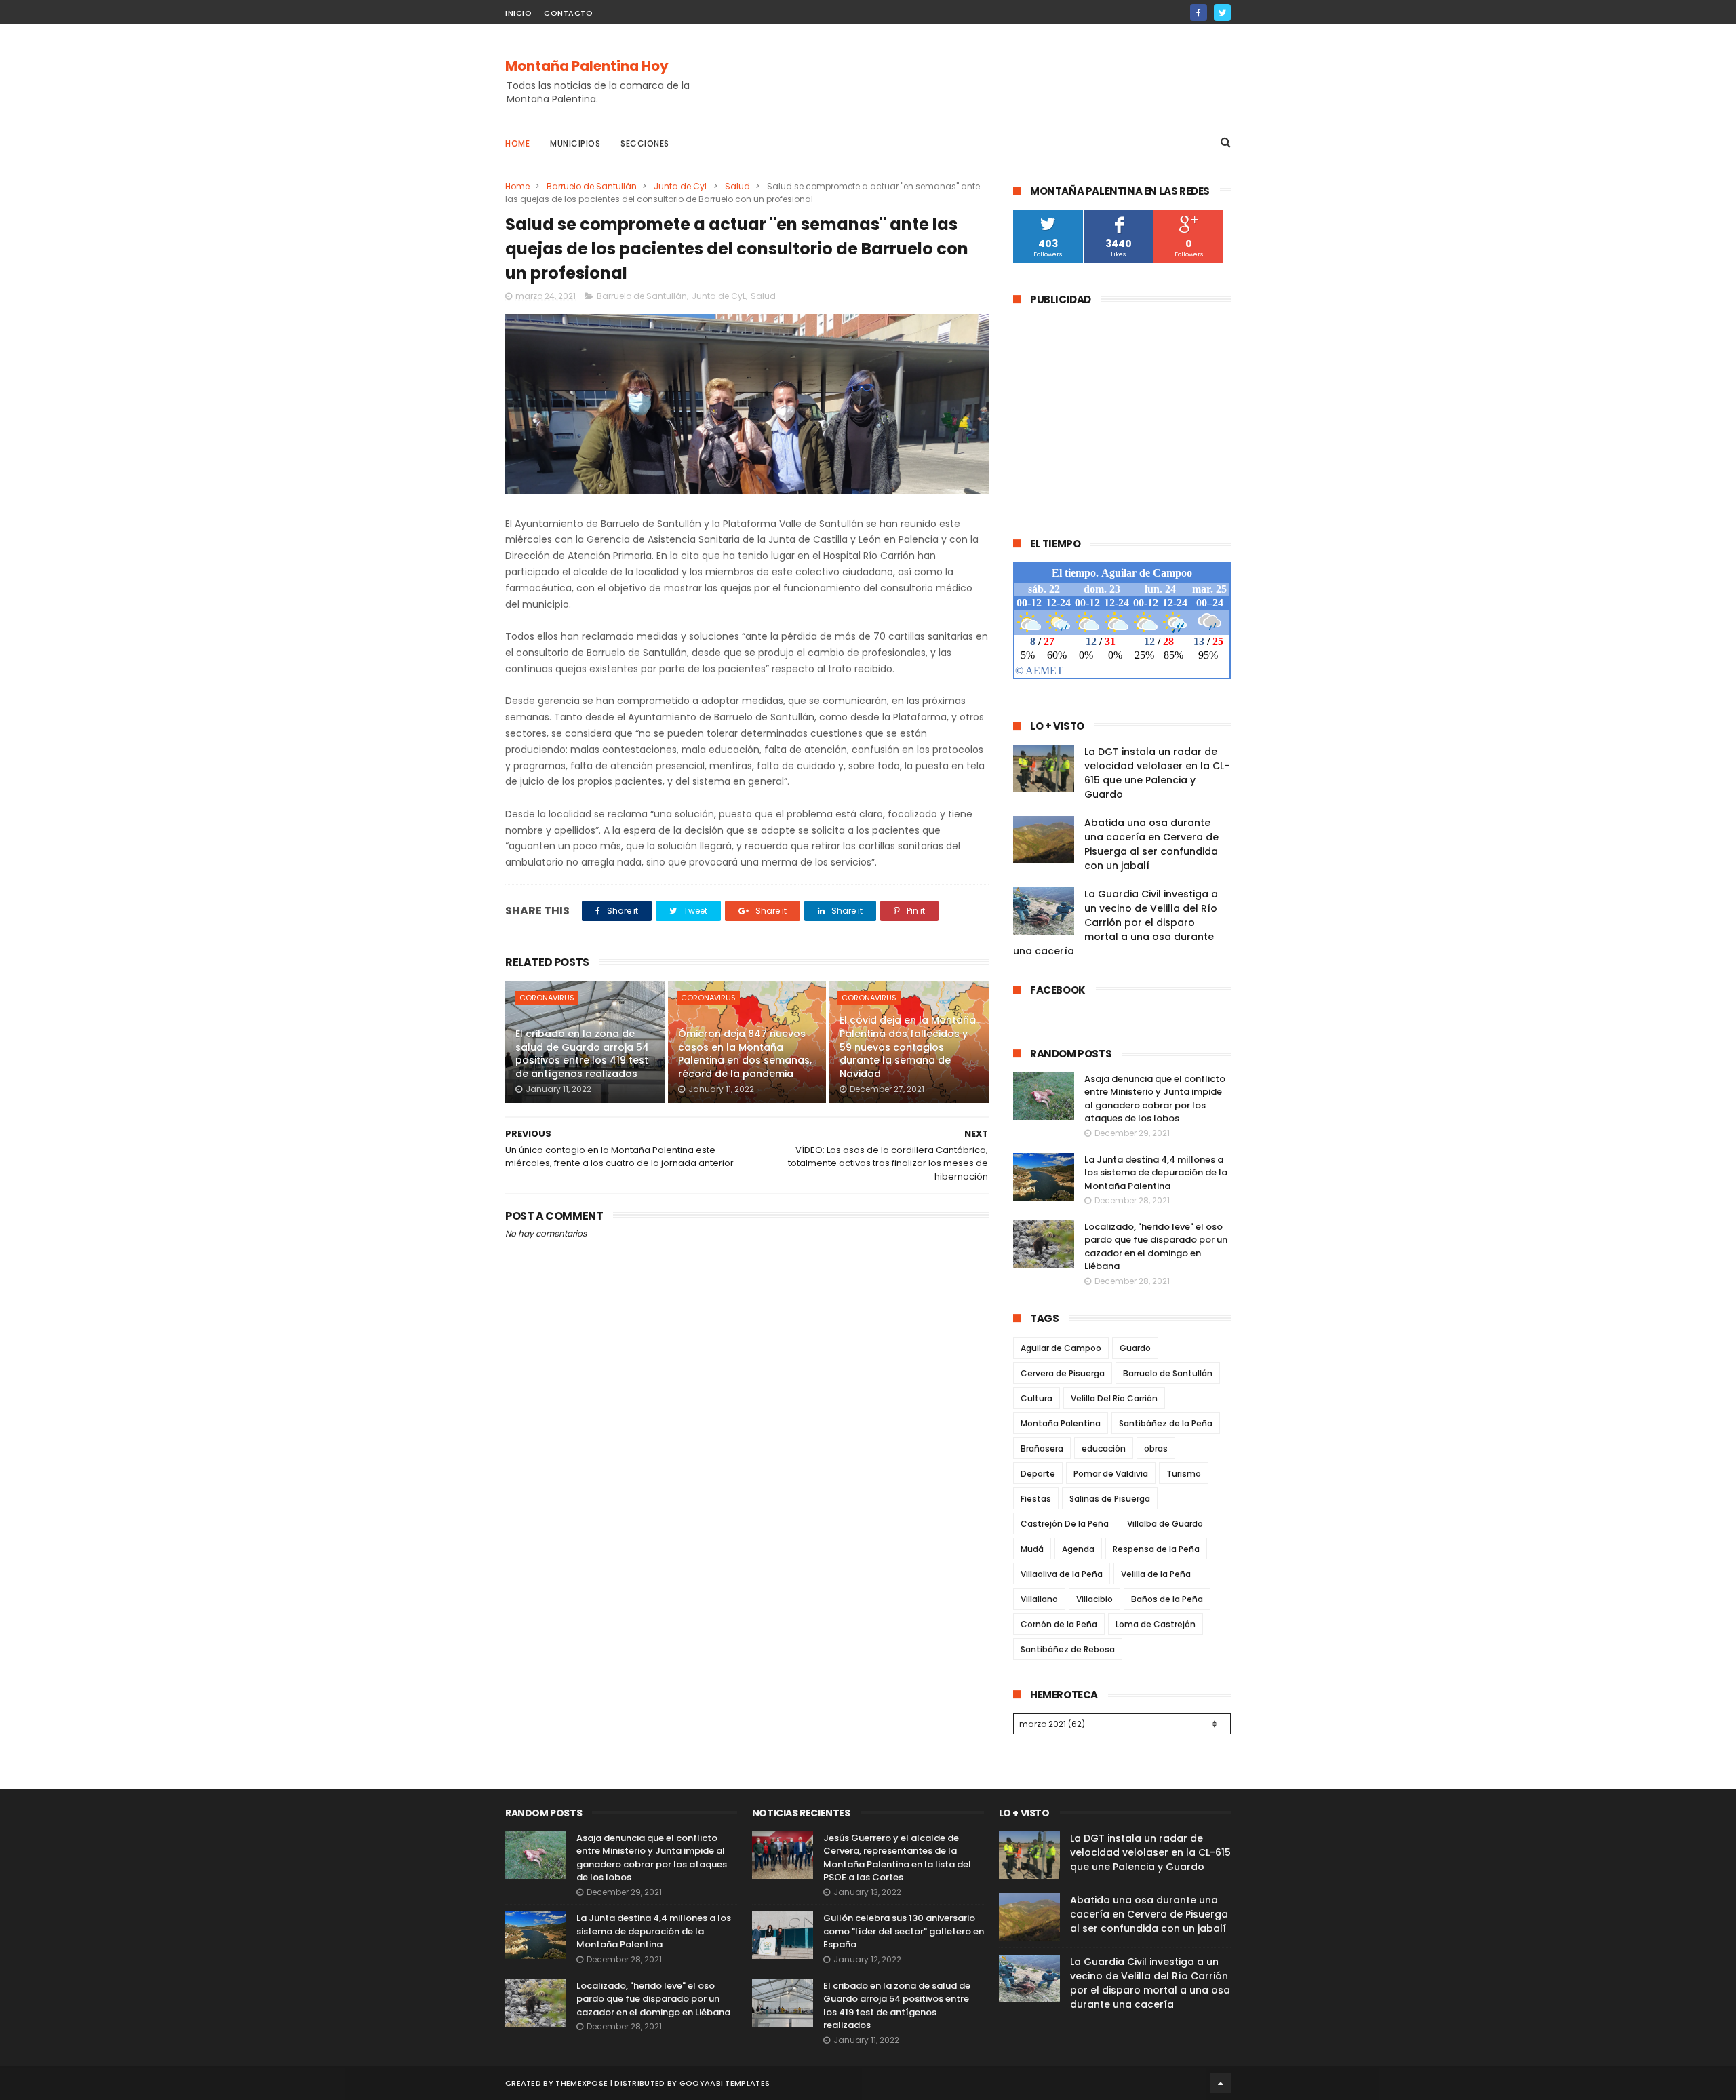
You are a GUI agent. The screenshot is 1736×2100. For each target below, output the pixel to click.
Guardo (1135, 1348)
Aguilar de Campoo (1061, 1348)
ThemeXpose (581, 2083)
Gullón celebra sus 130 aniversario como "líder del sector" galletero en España (904, 1931)
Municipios (575, 143)
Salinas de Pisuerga (1110, 1499)
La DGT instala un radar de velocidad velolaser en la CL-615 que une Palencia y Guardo (1157, 773)
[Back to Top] (1221, 2083)
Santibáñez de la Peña (1166, 1423)
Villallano (1039, 1599)
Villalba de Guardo (1165, 1524)
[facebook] (1199, 13)
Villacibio (1094, 1599)
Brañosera (1042, 1448)
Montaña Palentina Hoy (587, 66)
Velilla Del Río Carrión (1114, 1398)
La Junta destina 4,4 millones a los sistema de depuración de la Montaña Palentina (1156, 1173)
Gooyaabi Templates (725, 2083)
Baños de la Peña (1167, 1599)
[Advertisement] (984, 75)
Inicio (518, 13)
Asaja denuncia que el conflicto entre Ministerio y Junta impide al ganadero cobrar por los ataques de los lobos (1155, 1099)
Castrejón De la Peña (1065, 1524)
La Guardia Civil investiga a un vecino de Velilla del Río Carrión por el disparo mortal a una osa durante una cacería (1116, 922)
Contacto (568, 13)
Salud (737, 186)
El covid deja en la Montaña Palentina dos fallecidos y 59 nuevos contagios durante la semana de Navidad (908, 1047)
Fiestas (1036, 1499)
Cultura (1037, 1398)
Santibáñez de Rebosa (1068, 1649)
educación (1104, 1448)
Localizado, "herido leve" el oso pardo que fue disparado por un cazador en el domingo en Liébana (1156, 1247)
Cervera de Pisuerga (1063, 1373)
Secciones (645, 143)
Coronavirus (547, 998)
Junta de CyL (681, 186)
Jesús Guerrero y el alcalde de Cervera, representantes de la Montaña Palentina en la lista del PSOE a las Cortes (897, 1858)
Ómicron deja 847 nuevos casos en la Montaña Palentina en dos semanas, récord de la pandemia (745, 1054)
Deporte (1038, 1474)
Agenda (1078, 1549)
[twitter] (1222, 13)
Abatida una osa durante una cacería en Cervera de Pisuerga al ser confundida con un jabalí (1151, 844)
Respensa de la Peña (1156, 1549)
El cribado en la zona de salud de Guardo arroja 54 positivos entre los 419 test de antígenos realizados (582, 1054)
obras (1156, 1448)
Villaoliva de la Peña (1062, 1574)
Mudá (1032, 1549)
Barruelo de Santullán (592, 186)
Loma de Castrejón (1156, 1624)
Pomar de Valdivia (1111, 1474)
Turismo (1184, 1474)
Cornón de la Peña (1059, 1624)
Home (517, 143)
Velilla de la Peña (1156, 1574)
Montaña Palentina (1061, 1423)
